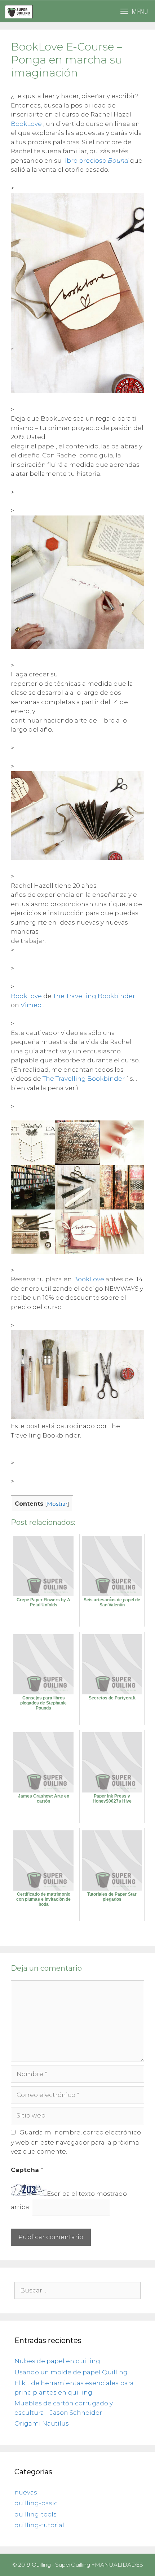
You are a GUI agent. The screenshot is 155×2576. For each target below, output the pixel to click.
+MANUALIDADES (117, 2565)
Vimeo (31, 1005)
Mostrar (57, 1504)
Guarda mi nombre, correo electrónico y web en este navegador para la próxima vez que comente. (76, 2142)
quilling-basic (36, 2503)
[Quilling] (19, 11)
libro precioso (96, 161)
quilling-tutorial (39, 2525)
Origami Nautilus (42, 2423)
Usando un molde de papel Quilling (71, 2372)
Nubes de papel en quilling (57, 2361)
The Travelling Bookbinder (94, 996)
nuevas (26, 2492)
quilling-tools (36, 2514)
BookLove (26, 124)
